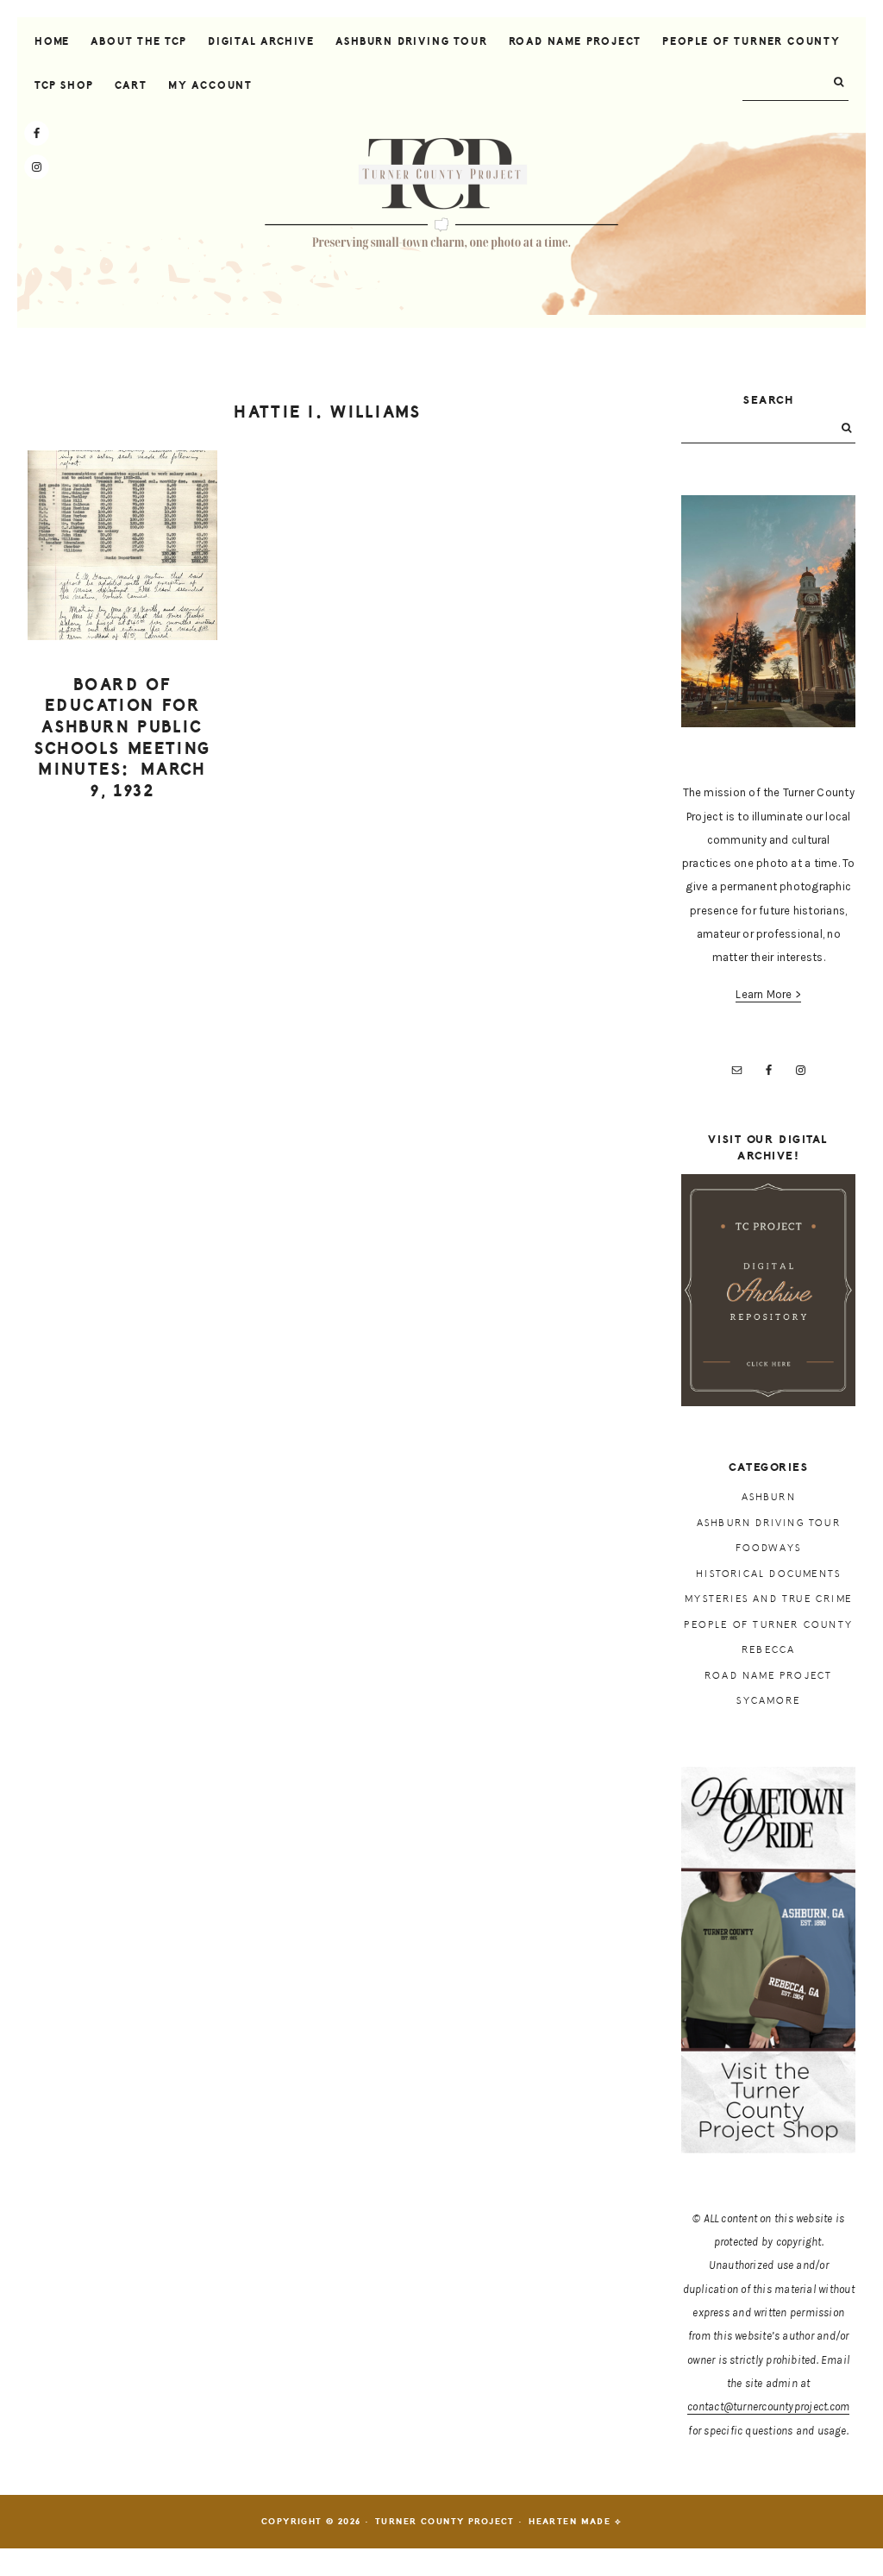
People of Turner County (768, 1625)
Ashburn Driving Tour (769, 1523)
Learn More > (768, 994)
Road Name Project (768, 1676)
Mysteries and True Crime (768, 1599)
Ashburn (769, 1497)
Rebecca (768, 1650)
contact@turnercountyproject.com (768, 2406)
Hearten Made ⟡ (575, 2522)
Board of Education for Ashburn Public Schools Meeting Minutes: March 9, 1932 (123, 738)
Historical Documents (768, 1574)
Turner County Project (441, 194)
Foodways (768, 1548)
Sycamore (768, 1701)
